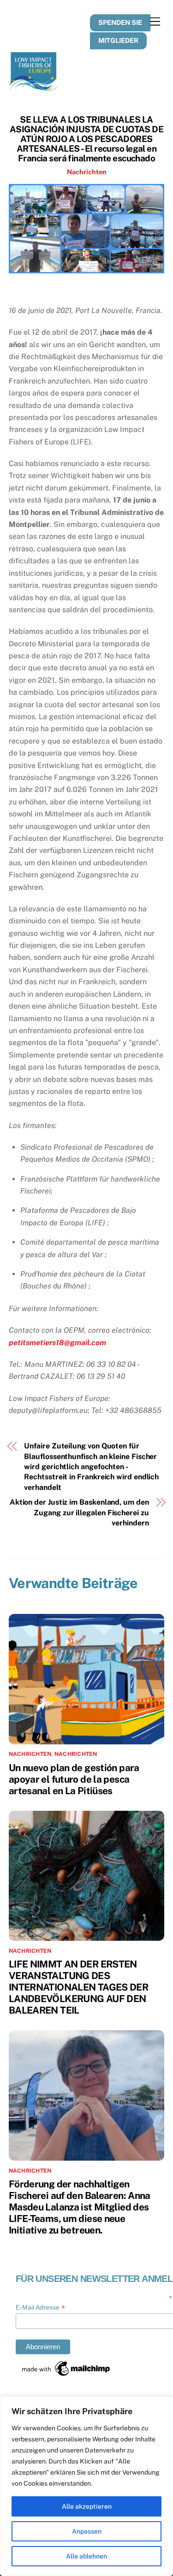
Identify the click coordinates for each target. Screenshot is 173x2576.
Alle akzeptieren (87, 2506)
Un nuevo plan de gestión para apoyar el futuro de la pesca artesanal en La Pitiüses (74, 1779)
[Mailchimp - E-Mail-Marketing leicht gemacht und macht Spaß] (66, 2375)
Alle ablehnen (86, 2556)
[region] (86, 2486)
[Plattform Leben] (34, 87)
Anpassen (87, 2531)
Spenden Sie (120, 22)
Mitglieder (118, 40)
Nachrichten (87, 172)
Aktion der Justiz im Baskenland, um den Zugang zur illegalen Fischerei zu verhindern (79, 1513)
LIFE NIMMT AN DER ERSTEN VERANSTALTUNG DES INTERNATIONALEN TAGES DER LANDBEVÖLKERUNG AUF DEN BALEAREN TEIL (78, 1987)
